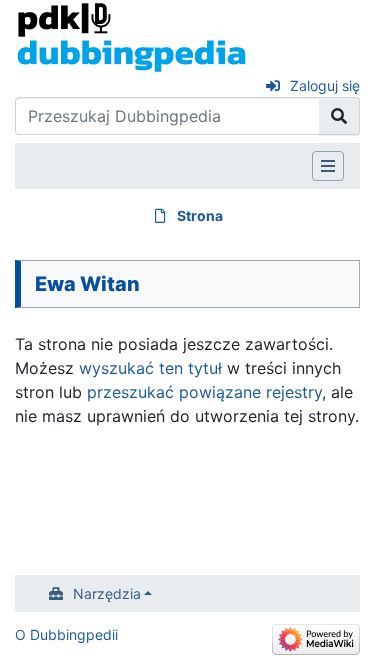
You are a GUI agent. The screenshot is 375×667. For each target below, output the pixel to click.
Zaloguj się (325, 85)
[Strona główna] (131, 36)
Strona (200, 215)
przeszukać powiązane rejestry (204, 392)
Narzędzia (107, 593)
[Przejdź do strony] (339, 116)
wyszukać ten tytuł (150, 368)
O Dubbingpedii (66, 634)
